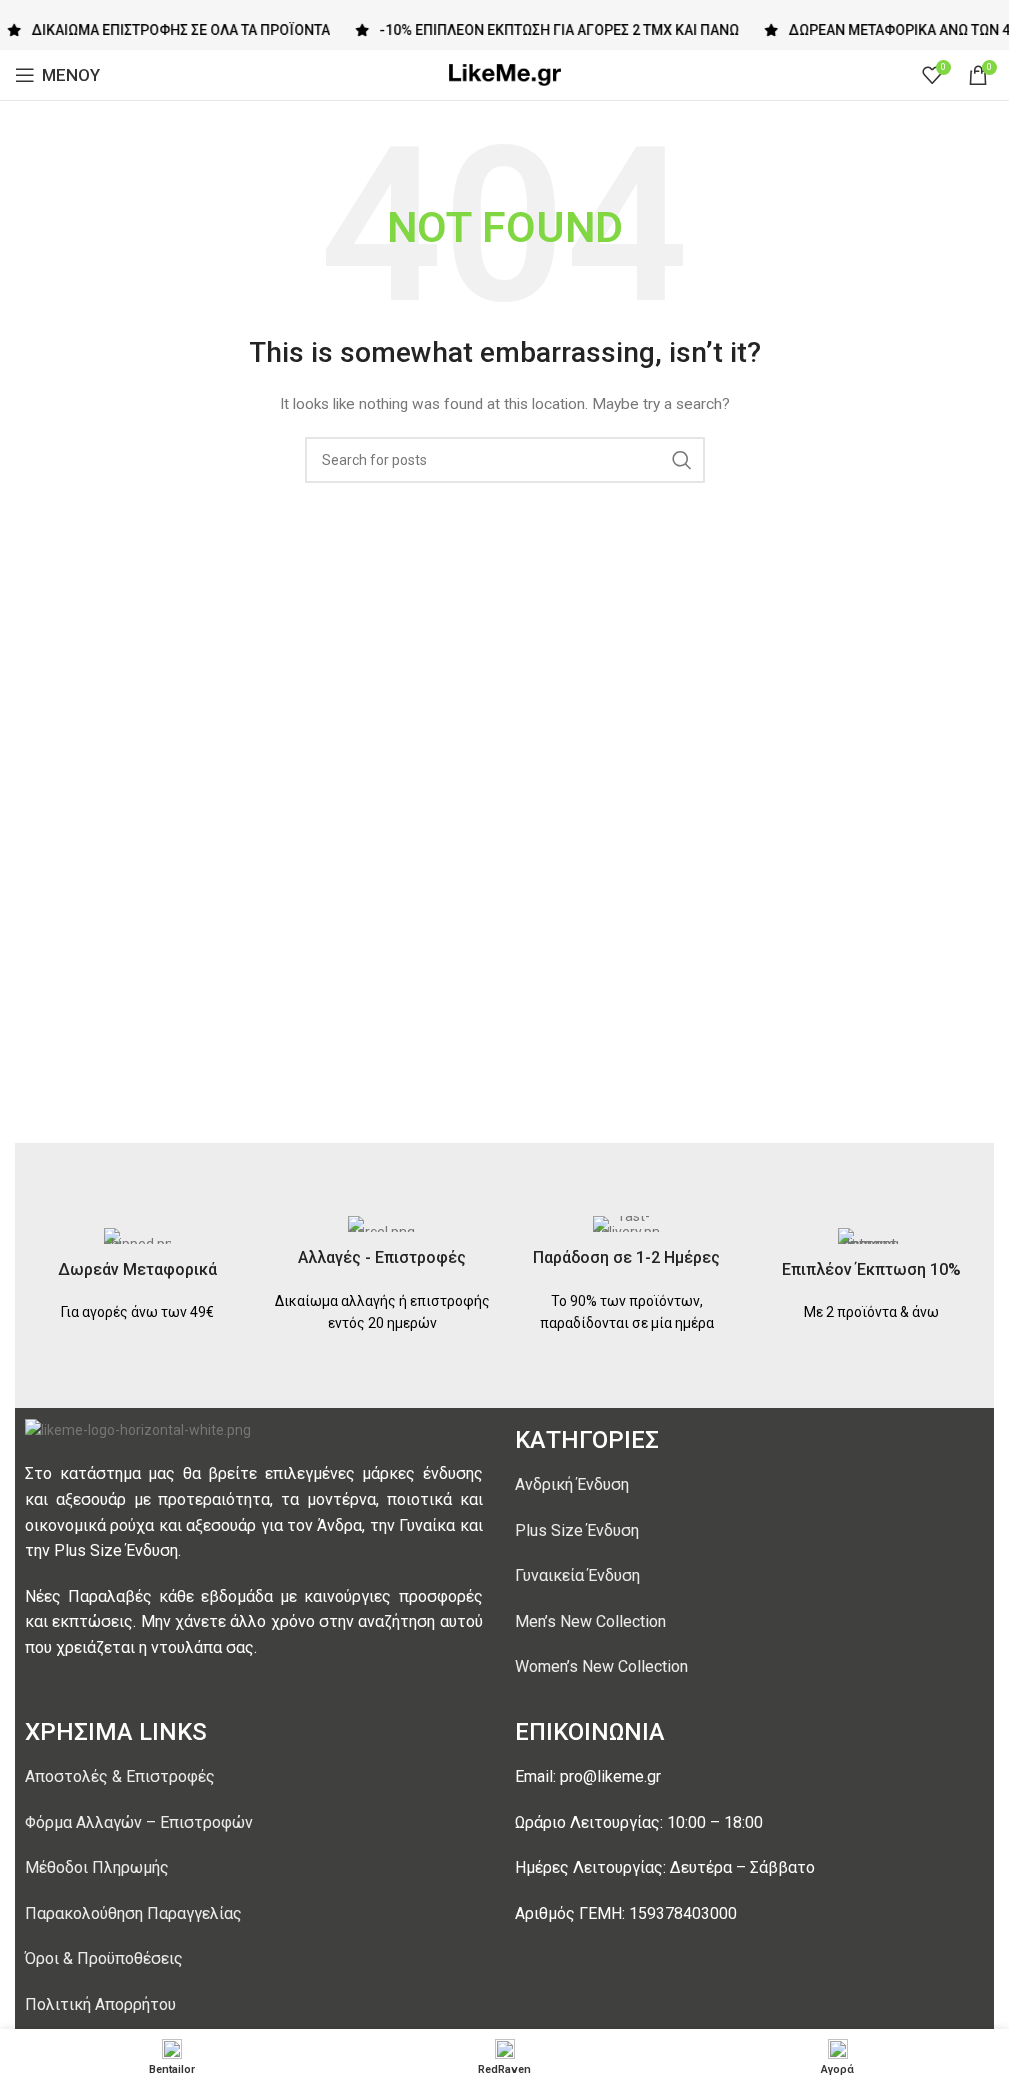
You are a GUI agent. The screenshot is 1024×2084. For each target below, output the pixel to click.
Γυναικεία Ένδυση (577, 1575)
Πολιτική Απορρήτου (100, 2004)
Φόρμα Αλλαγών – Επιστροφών (139, 1822)
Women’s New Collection (601, 1666)
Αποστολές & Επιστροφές (120, 1776)
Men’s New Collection (590, 1621)
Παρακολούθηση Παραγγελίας (133, 1913)
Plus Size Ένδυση (577, 1530)
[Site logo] (505, 74)
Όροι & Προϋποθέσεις (104, 1958)
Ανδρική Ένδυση (572, 1484)
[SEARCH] (682, 460)
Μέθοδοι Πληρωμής (97, 1867)
